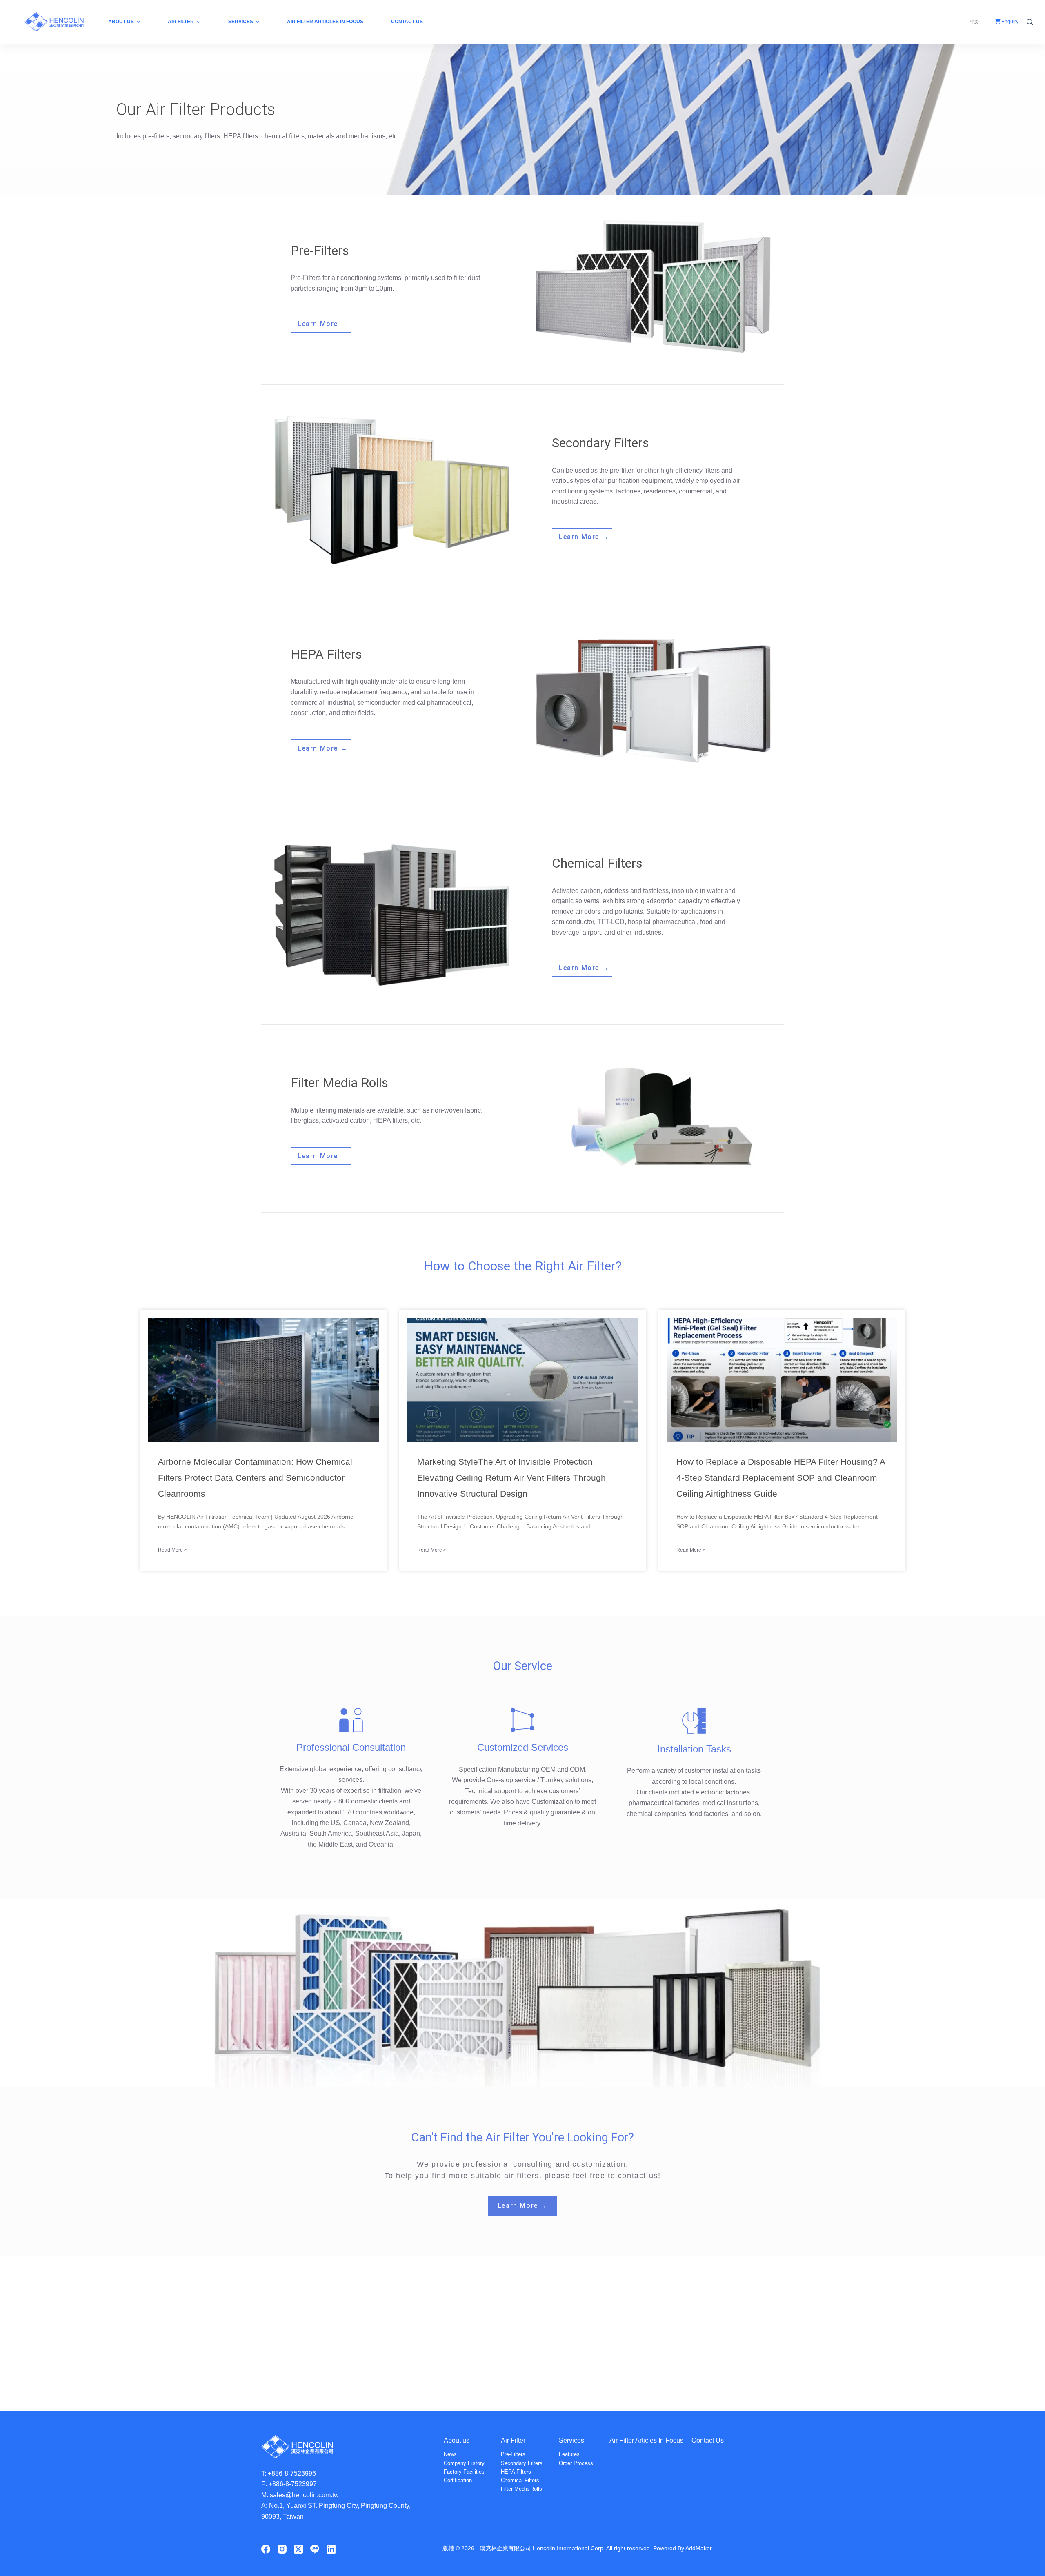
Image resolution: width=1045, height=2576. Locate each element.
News (450, 2454)
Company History (464, 2463)
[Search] (1030, 22)
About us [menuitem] (121, 22)
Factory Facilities (464, 2472)
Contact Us (708, 2440)
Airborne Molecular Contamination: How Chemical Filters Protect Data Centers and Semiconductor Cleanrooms (255, 1478)
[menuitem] (974, 22)
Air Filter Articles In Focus (646, 2440)
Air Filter (513, 2440)
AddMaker (698, 2548)
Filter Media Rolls (521, 2489)
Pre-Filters (513, 2454)
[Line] (315, 2549)
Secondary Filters (522, 2463)
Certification (458, 2480)
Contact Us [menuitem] (407, 22)
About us (457, 2440)
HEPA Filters (516, 2472)
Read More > (172, 1550)
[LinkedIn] (331, 2549)
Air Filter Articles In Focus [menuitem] (325, 22)
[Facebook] (266, 2549)
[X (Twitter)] (298, 2549)
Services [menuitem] (241, 22)
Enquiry (1009, 22)
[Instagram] (282, 2549)
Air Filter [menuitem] (181, 22)
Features (569, 2454)
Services (571, 2440)
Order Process (576, 2463)
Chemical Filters (520, 2480)
